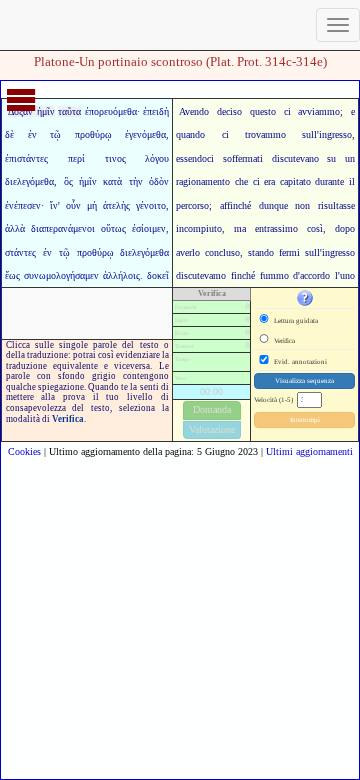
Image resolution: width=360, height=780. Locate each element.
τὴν (136, 181)
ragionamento (203, 181)
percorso (192, 205)
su (331, 158)
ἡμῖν (88, 181)
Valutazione (212, 429)
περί (76, 158)
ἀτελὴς (116, 205)
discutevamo (201, 275)
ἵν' (55, 205)
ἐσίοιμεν (149, 228)
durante (329, 181)
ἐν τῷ (45, 134)
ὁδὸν (159, 181)
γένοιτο (151, 205)
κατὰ (112, 181)
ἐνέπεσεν (23, 205)
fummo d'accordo (295, 275)
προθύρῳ (93, 134)
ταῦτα (69, 111)
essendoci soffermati (219, 158)
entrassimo (276, 228)
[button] (305, 297)
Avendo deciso (210, 111)
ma (240, 228)
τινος (115, 158)
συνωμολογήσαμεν (61, 275)
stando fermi (274, 252)
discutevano (295, 158)
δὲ (9, 134)
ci (256, 181)
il (352, 181)
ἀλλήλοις (121, 275)
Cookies (24, 451)
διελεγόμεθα (29, 181)
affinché (235, 205)
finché (243, 275)
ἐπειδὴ (156, 111)
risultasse (336, 205)
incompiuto (199, 228)
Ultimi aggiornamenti (309, 451)
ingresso (335, 134)
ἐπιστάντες (26, 158)
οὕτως (113, 228)
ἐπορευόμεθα (111, 111)
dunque (273, 205)
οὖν (73, 205)
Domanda (212, 409)
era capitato (287, 181)
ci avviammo (312, 111)
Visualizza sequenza (304, 381)
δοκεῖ (158, 275)
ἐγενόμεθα (145, 134)
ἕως (12, 275)
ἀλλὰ (15, 228)
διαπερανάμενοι (63, 228)
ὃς (68, 181)
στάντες (20, 252)
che (241, 181)
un (350, 158)
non (302, 205)
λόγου (157, 158)
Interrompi (305, 420)
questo (263, 111)
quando (190, 134)
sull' (310, 134)
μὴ (92, 205)
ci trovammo (254, 134)
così (315, 228)
